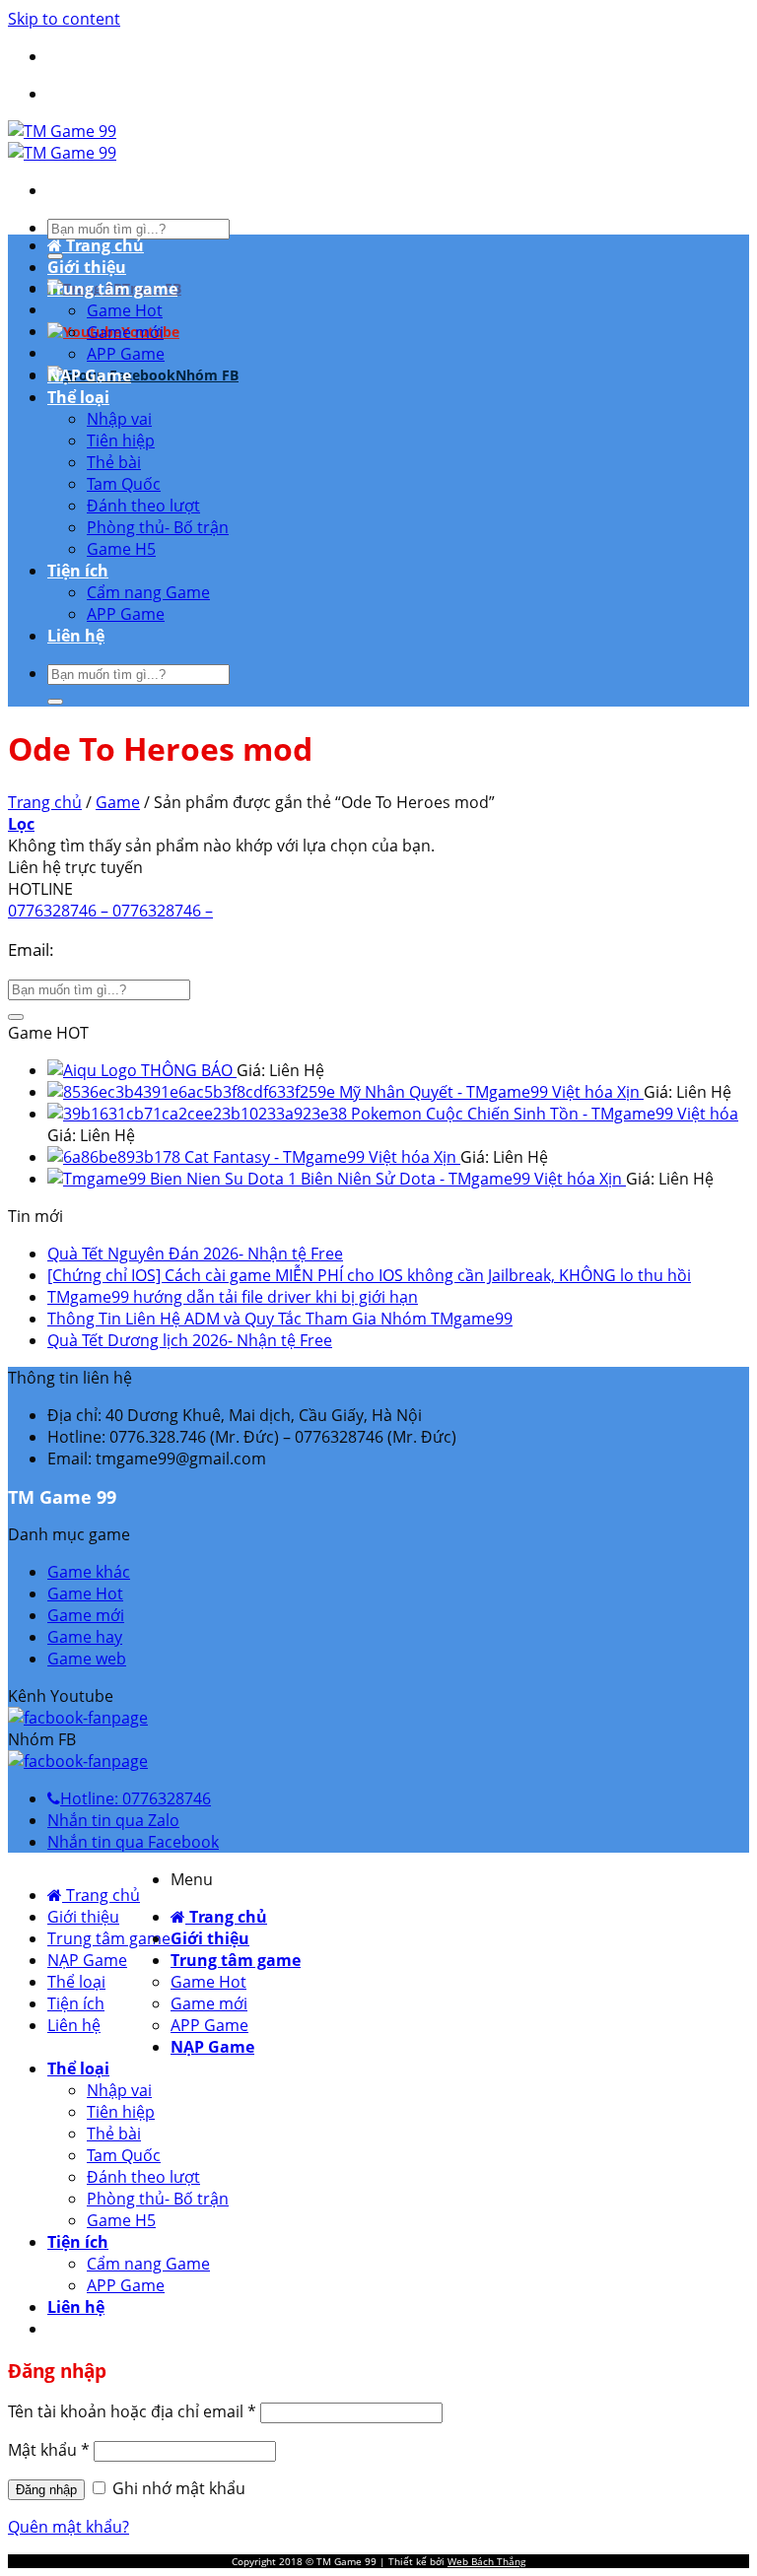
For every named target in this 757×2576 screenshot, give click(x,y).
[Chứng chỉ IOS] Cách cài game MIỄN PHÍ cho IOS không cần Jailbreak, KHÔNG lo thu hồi (369, 1275)
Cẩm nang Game (148, 592)
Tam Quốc (124, 484)
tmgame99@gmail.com (148, 949)
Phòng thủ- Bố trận (158, 527)
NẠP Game (89, 375)
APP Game (126, 354)
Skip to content (64, 19)
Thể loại (78, 397)
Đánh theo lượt (143, 506)
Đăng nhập (46, 2490)
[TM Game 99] (62, 142)
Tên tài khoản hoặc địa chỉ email (132, 2411)
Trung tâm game (112, 289)
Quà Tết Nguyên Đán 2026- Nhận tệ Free (195, 1254)
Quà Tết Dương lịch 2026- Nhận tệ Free (190, 1340)
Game (118, 802)
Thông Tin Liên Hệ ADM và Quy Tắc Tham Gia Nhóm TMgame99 (280, 1319)
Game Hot (125, 310)
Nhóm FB (207, 375)
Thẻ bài (114, 462)
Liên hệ (76, 636)
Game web (87, 1659)
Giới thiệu (87, 267)
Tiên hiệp (121, 441)
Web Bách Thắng (486, 2561)
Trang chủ (103, 245)
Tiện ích (78, 571)
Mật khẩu (49, 2450)
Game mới (125, 332)
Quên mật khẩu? (69, 2527)
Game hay (85, 1637)
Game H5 (121, 549)
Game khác (89, 1572)
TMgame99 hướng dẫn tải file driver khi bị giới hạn (233, 1297)
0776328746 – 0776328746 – (110, 911)
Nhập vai (119, 419)
